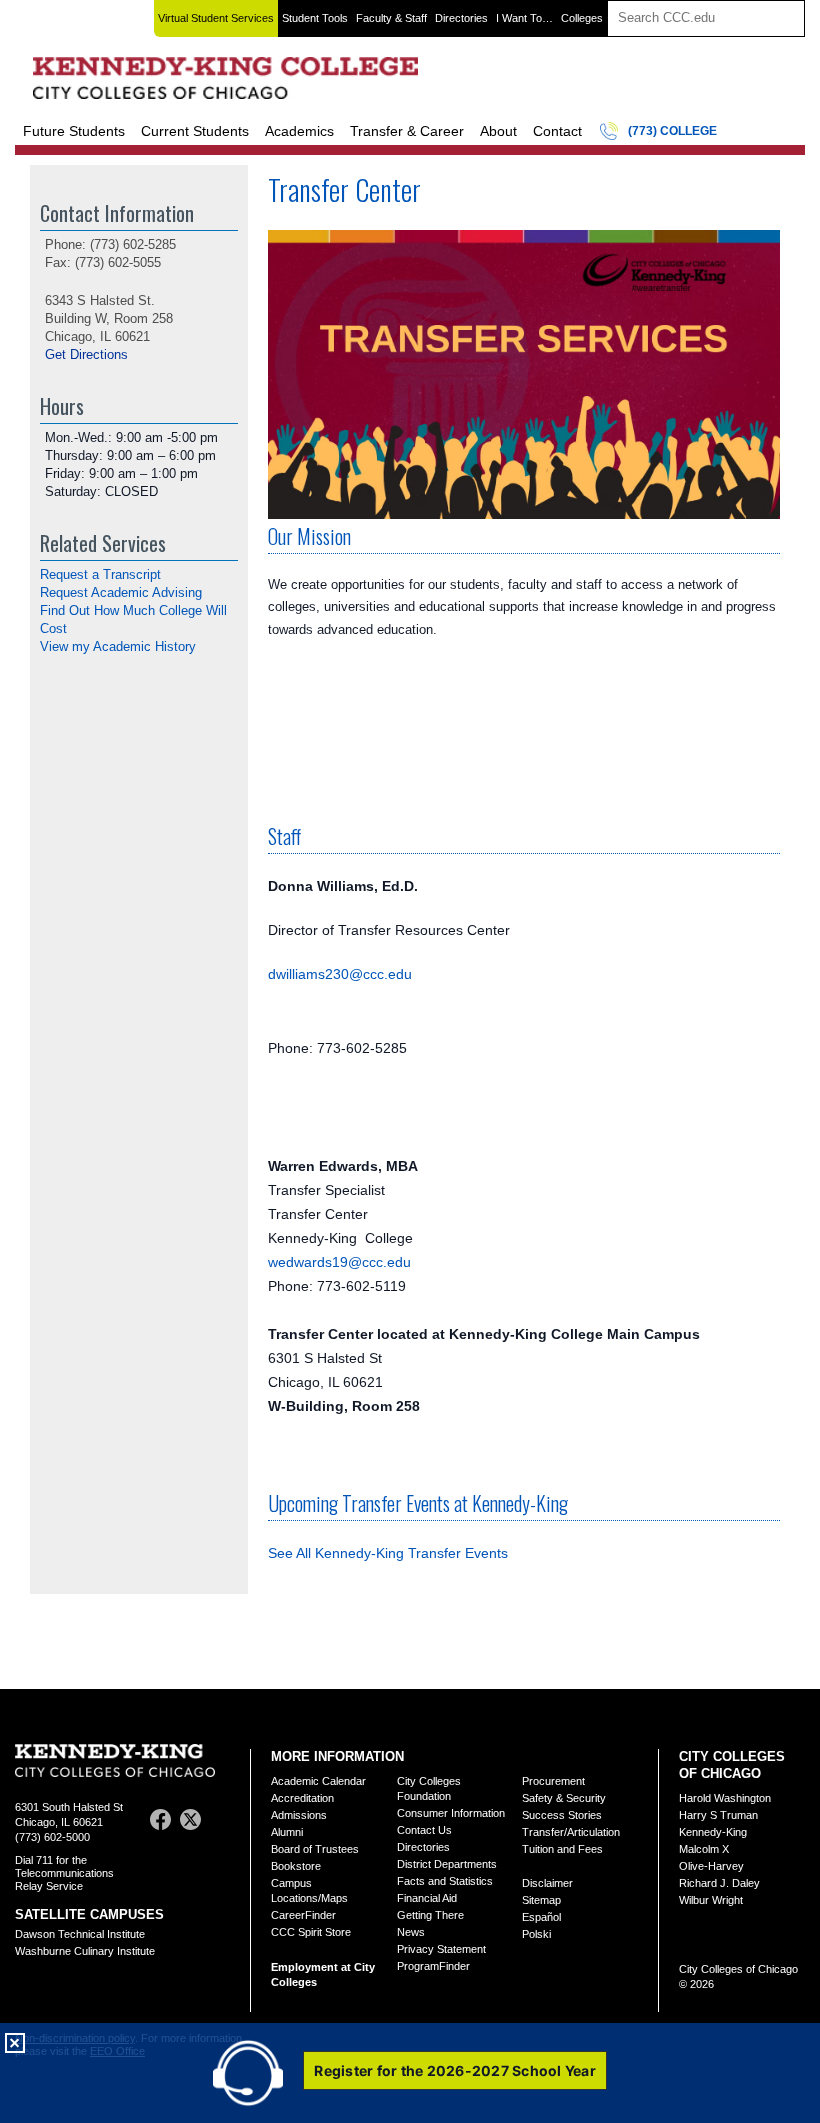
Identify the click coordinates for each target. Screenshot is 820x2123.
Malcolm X (704, 1849)
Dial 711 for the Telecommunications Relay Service (64, 1873)
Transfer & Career (407, 131)
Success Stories (562, 1815)
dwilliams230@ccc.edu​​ (340, 974)
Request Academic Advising (121, 592)
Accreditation (302, 1798)
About (498, 131)
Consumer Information (451, 1813)
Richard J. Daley (719, 1883)
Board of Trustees (315, 1849)
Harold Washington (725, 1798)
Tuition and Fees (562, 1849)
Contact (557, 131)
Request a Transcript (100, 574)
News (411, 1932)
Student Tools (315, 18)
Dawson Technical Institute (80, 1934)
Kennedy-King (713, 1832)
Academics (299, 131)
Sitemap (541, 1900)
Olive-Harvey (711, 1866)
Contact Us (424, 1830)
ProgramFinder (433, 1966)
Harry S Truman (718, 1815)
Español (541, 1917)
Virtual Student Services (216, 18)
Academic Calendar (318, 1781)
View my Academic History (118, 646)
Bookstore (296, 1866)
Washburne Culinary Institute (85, 1951)
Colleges (582, 18)
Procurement (553, 1781)
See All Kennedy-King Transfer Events (388, 1553)
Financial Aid (427, 1898)
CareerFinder (303, 1915)
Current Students (195, 131)
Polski (536, 1934)
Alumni (287, 1832)
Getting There (430, 1915)
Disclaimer (547, 1883)
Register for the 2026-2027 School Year (455, 2070)
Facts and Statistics (445, 1881)
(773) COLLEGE (672, 131)
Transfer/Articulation (571, 1832)
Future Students (74, 131)
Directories (461, 18)
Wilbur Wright (711, 1900)
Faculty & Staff (391, 18)
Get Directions (86, 354)
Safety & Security (564, 1798)
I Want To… (524, 18)
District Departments (447, 1864)
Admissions (299, 1815)
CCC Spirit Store (311, 1932)
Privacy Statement (441, 1949)
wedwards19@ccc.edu (339, 1262)
